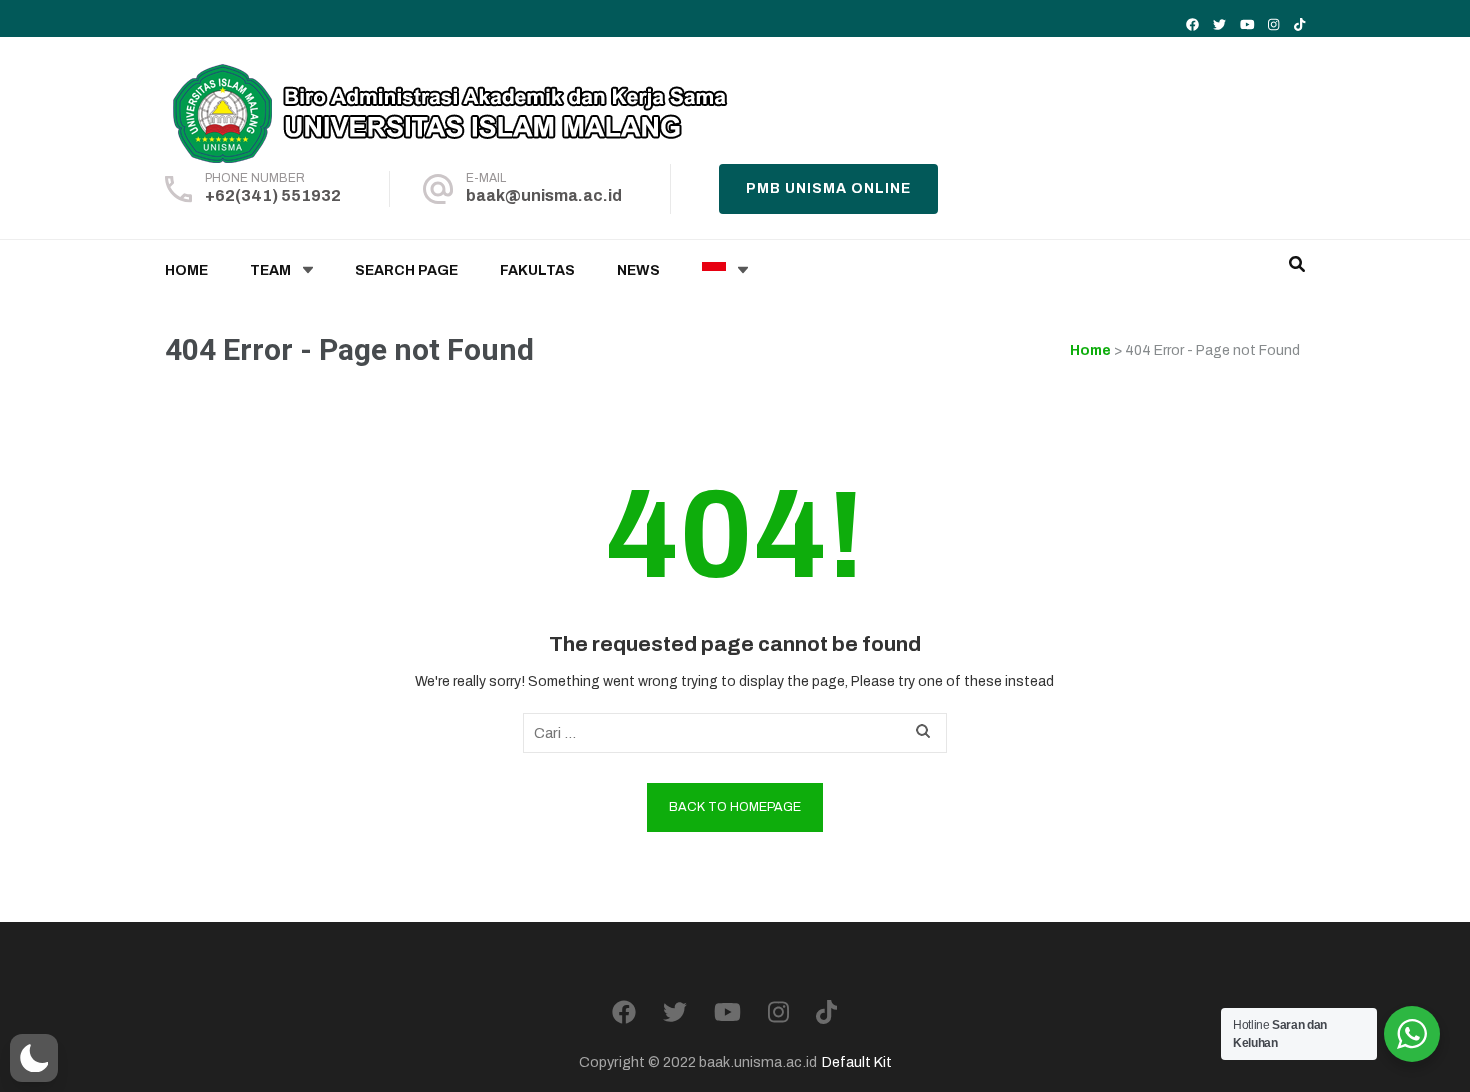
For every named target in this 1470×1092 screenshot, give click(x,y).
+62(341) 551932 (273, 195)
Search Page (406, 270)
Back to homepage (735, 807)
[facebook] (1192, 25)
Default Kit (857, 1062)
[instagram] (1273, 25)
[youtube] (1247, 25)
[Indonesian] (714, 271)
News (638, 270)
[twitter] (1219, 25)
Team (270, 270)
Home (186, 270)
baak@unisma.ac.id (544, 195)
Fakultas (537, 270)
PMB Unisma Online (828, 188)
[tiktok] (1299, 25)
